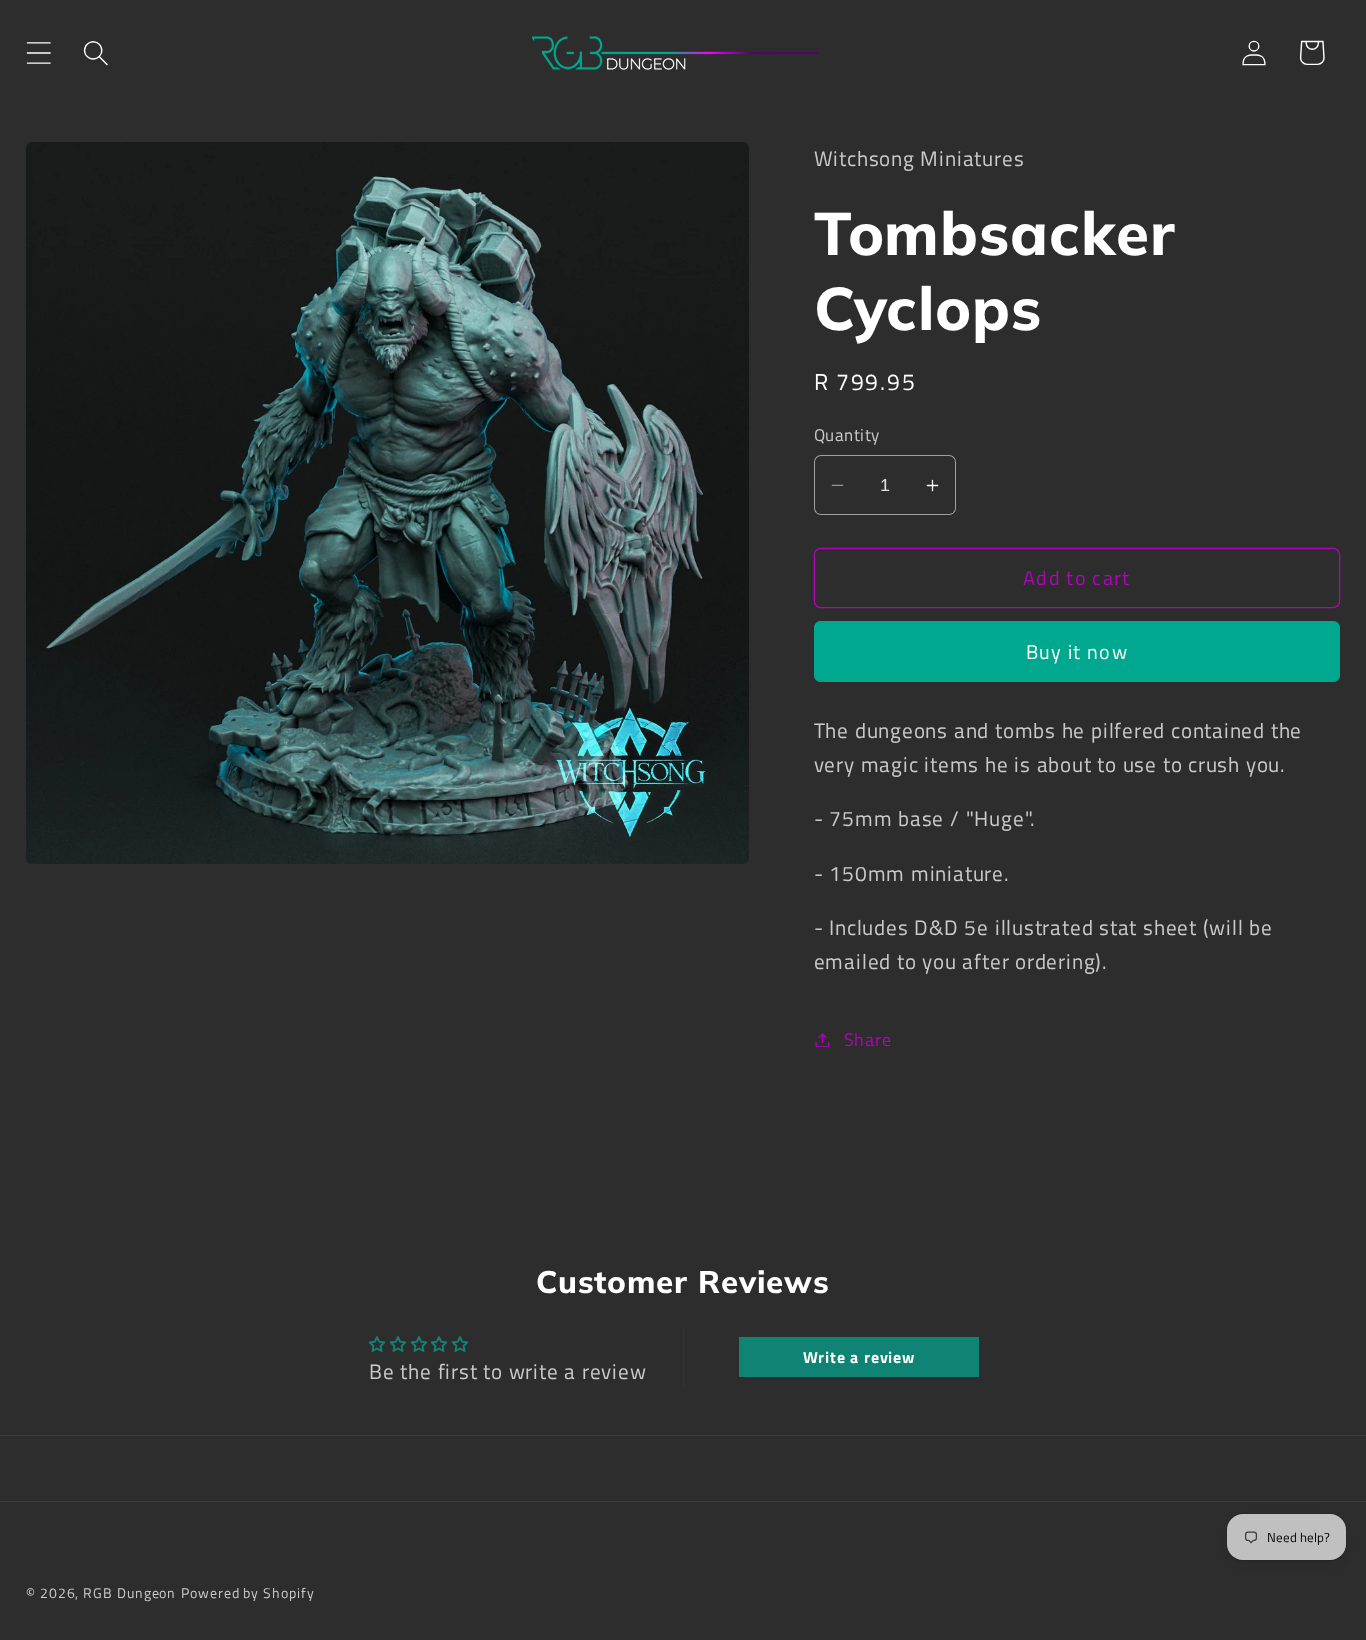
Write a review (859, 1357)
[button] (38, 52)
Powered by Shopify (247, 1593)
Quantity (847, 435)
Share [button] (868, 1039)
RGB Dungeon (129, 1593)
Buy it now (1077, 652)
